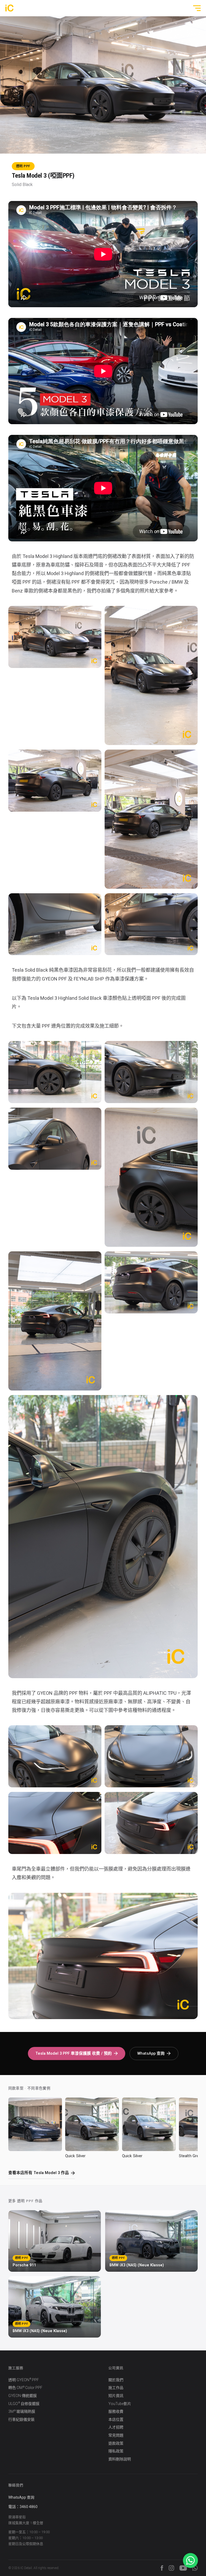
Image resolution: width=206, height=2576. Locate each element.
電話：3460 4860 (23, 2507)
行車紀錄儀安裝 (21, 2419)
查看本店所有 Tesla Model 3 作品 (39, 2173)
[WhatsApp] (195, 2568)
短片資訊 (116, 2396)
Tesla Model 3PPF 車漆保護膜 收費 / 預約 (74, 2053)
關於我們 (116, 2380)
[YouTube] (183, 2568)
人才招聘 (116, 2427)
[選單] (195, 8)
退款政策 (116, 2443)
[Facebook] (162, 2568)
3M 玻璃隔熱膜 (22, 2412)
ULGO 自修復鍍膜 (24, 2404)
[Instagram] (171, 2568)
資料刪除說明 (120, 2459)
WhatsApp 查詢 (151, 2053)
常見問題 (116, 2435)
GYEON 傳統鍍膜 (23, 2396)
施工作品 (116, 2388)
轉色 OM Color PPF (25, 2388)
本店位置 (116, 2419)
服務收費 (116, 2411)
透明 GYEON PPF (24, 2380)
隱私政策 (116, 2451)
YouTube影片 (120, 2404)
